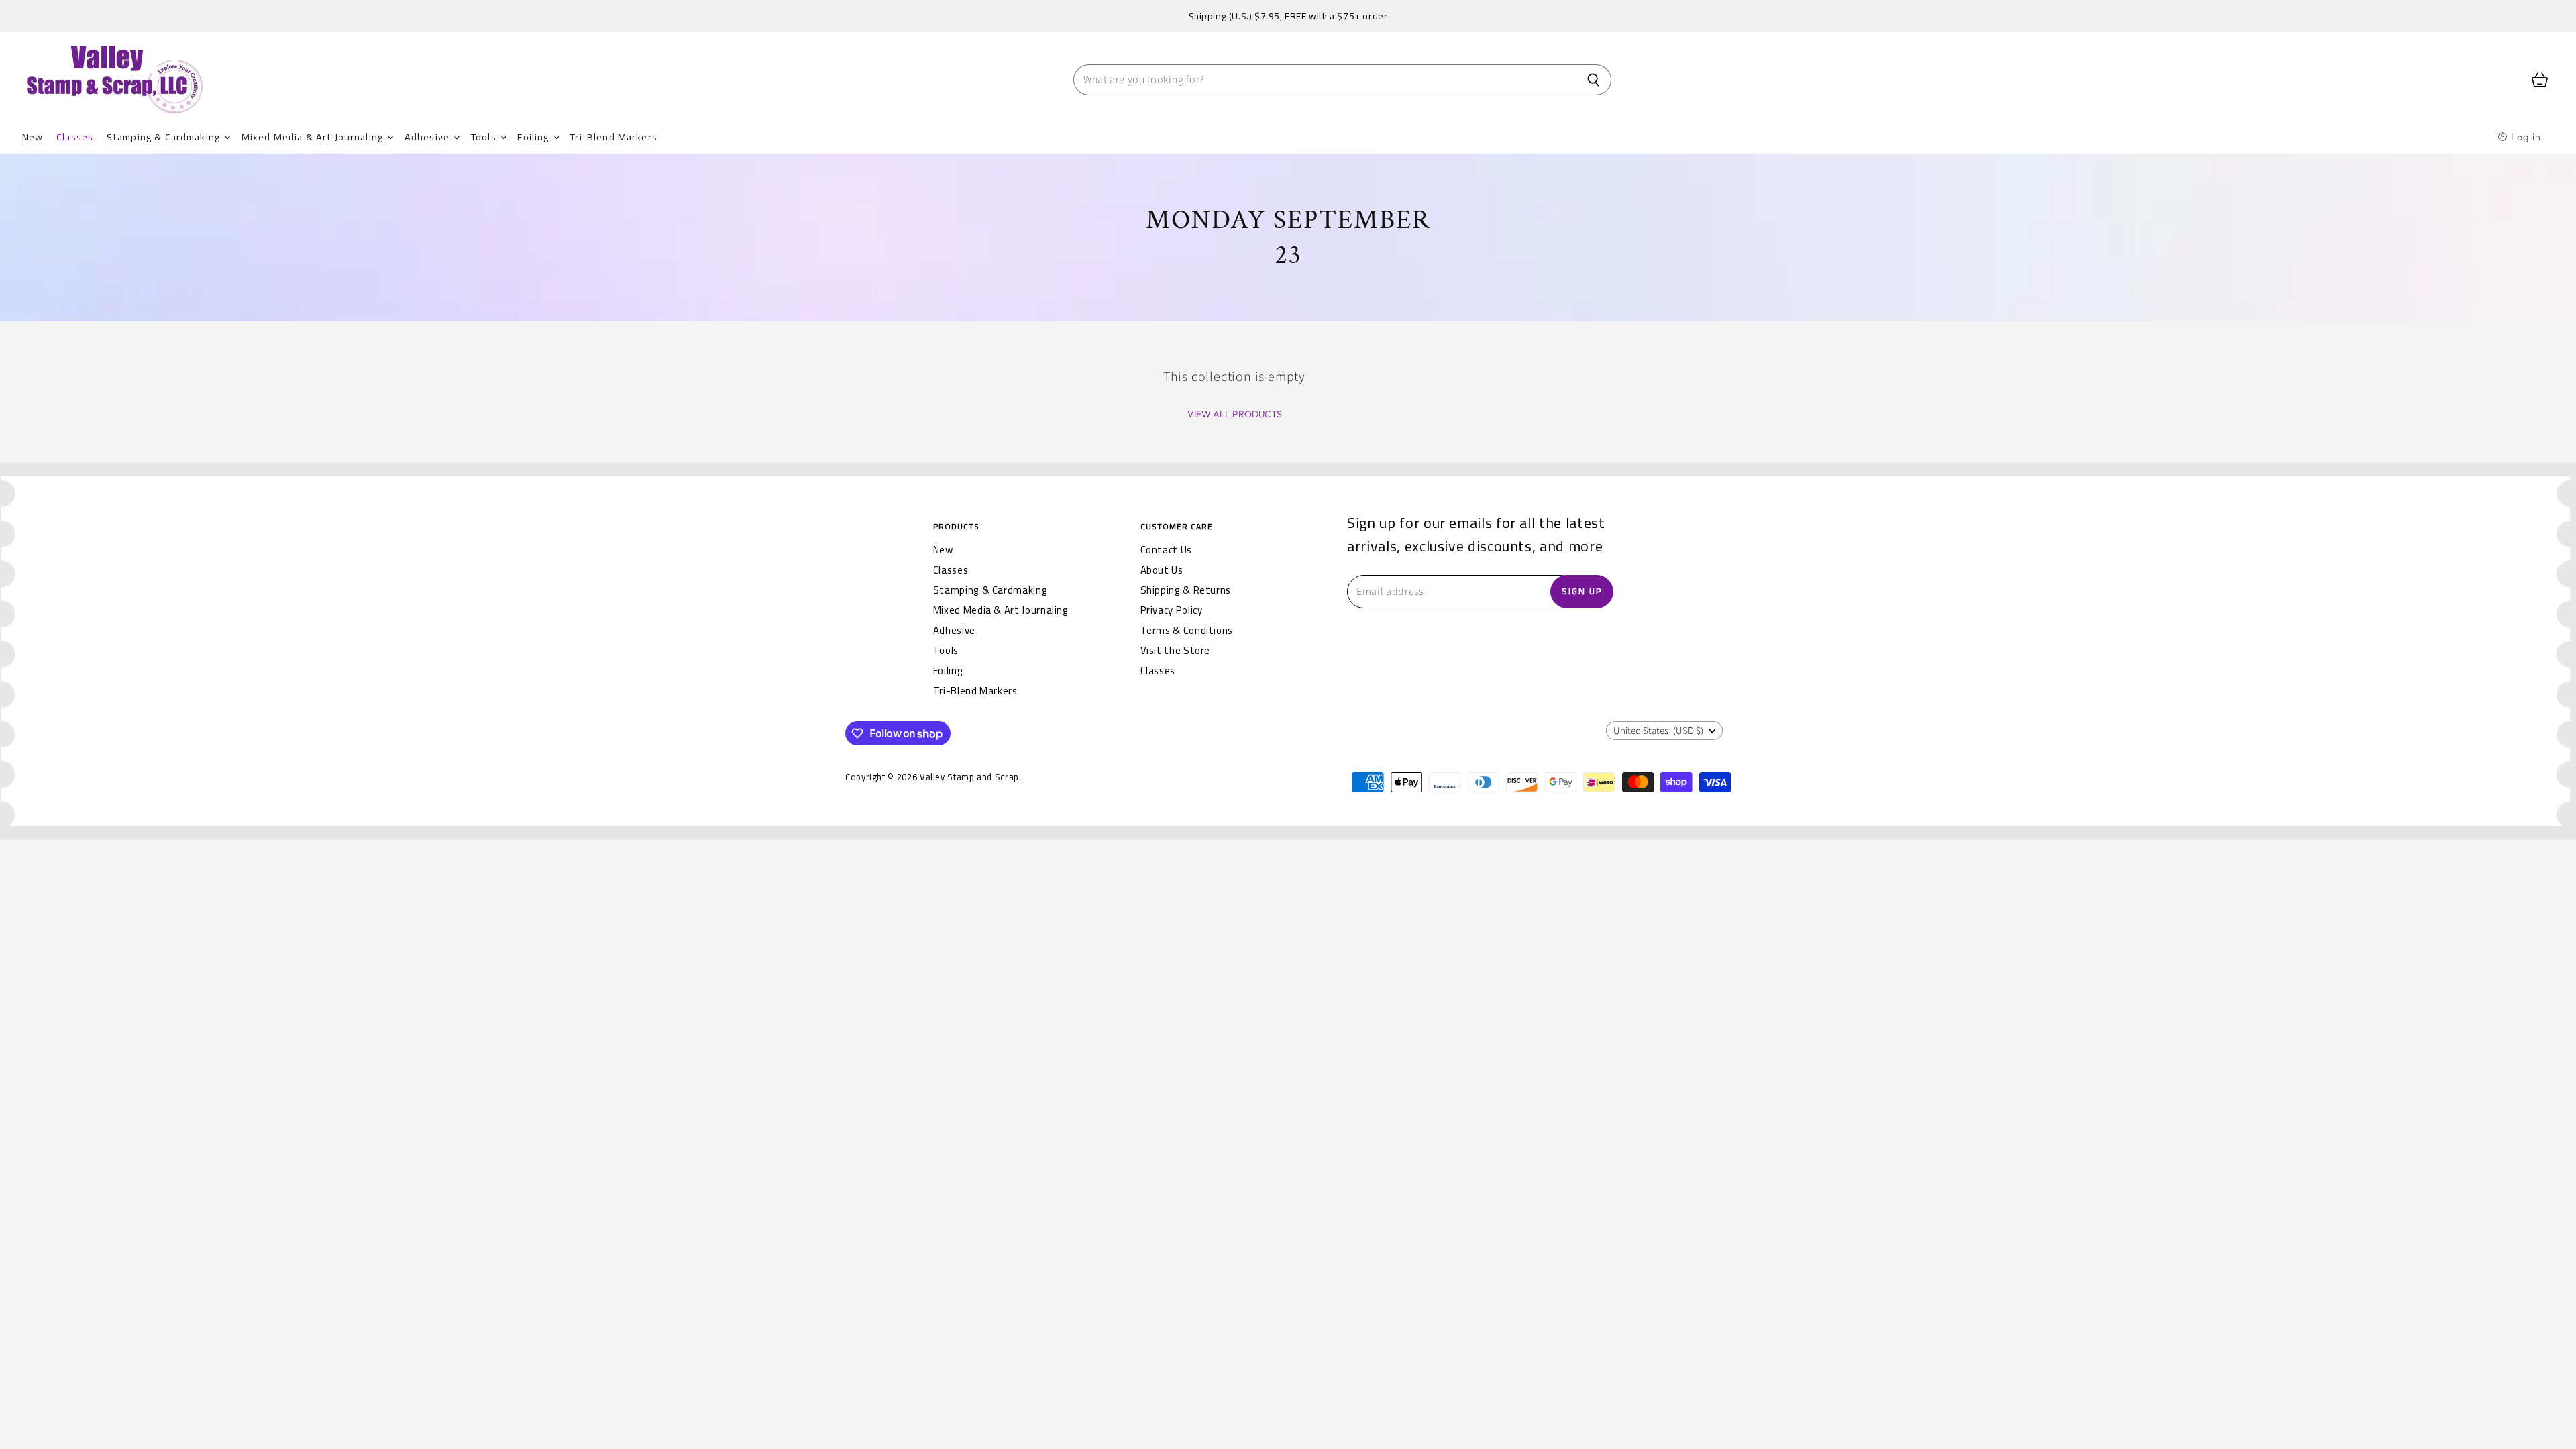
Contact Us (1166, 550)
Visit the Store (1176, 650)
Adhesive (428, 137)
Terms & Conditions (1187, 630)
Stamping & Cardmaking (165, 137)
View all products (1235, 414)
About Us (1162, 570)
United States (1658, 731)
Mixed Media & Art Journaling (314, 137)
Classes (75, 137)
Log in (2525, 137)
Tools (485, 137)
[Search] (1594, 80)
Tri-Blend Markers (614, 137)
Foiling (534, 137)
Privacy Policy (1172, 610)
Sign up (1582, 591)
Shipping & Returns (1186, 590)
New (33, 137)
